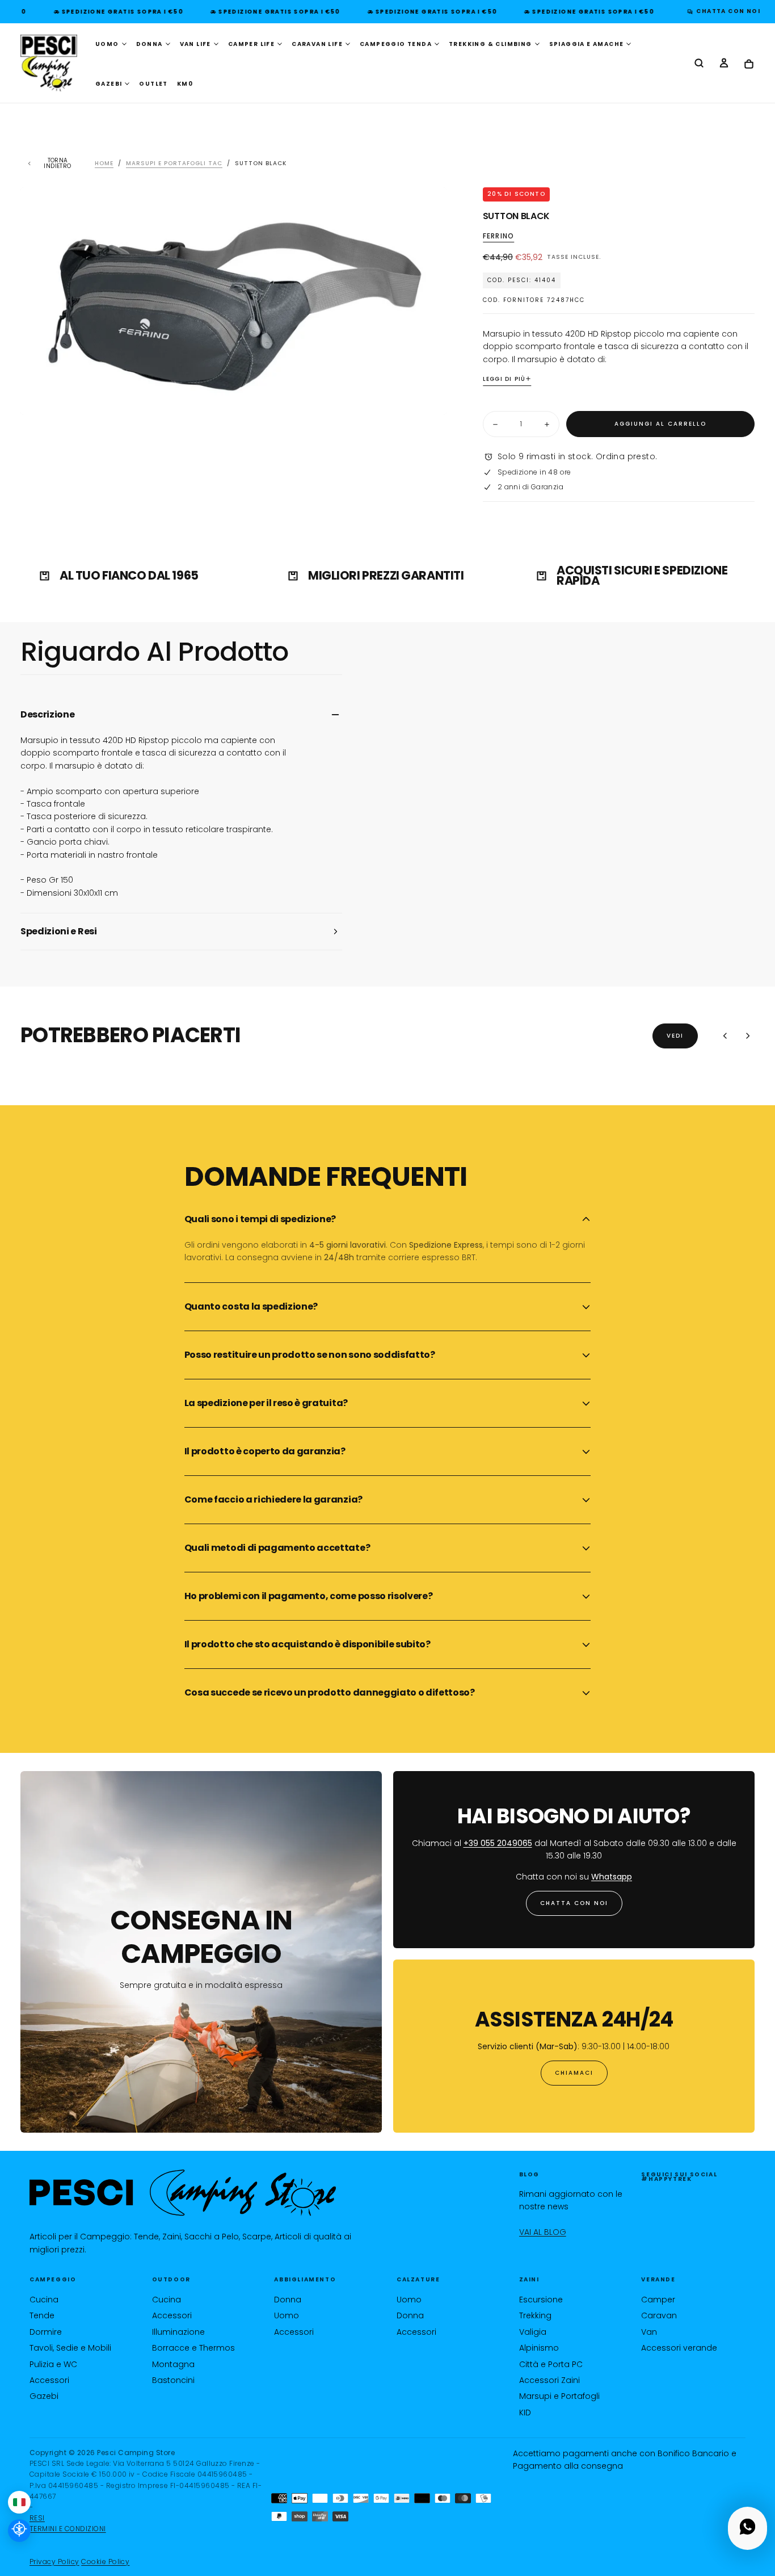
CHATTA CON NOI (725, 11)
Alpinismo (539, 2348)
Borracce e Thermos (193, 2348)
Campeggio (53, 2279)
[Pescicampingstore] (183, 2193)
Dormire (46, 2332)
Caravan (659, 2315)
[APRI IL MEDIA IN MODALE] (428, 397)
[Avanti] (748, 1036)
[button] (699, 64)
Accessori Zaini (549, 2380)
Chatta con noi (574, 1903)
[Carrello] (749, 64)
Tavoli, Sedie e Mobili (70, 2348)
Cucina (44, 2300)
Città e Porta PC (551, 2364)
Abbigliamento (305, 2279)
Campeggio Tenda (396, 44)
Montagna (173, 2364)
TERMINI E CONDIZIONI (68, 2529)
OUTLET (153, 84)
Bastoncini (173, 2380)
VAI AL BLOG (543, 2232)
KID (525, 2413)
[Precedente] (725, 1036)
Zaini (529, 2279)
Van (649, 2332)
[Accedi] (724, 64)
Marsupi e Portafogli (559, 2396)
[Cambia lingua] (19, 2502)
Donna (288, 2300)
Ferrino (498, 236)
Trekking (535, 2315)
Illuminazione (178, 2332)
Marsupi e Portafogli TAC (174, 163)
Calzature (418, 2279)
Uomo (287, 2315)
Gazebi (44, 2396)
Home (104, 163)
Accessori (49, 2380)
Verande (658, 2279)
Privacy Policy (54, 2562)
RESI (37, 2518)
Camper (658, 2300)
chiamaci (574, 2073)
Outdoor (171, 2279)
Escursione (541, 2300)
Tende (42, 2315)
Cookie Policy (105, 2562)
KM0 (185, 84)
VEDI (675, 1036)
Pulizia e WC (53, 2364)
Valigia (533, 2332)
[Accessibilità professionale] (19, 2531)
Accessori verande (679, 2348)
